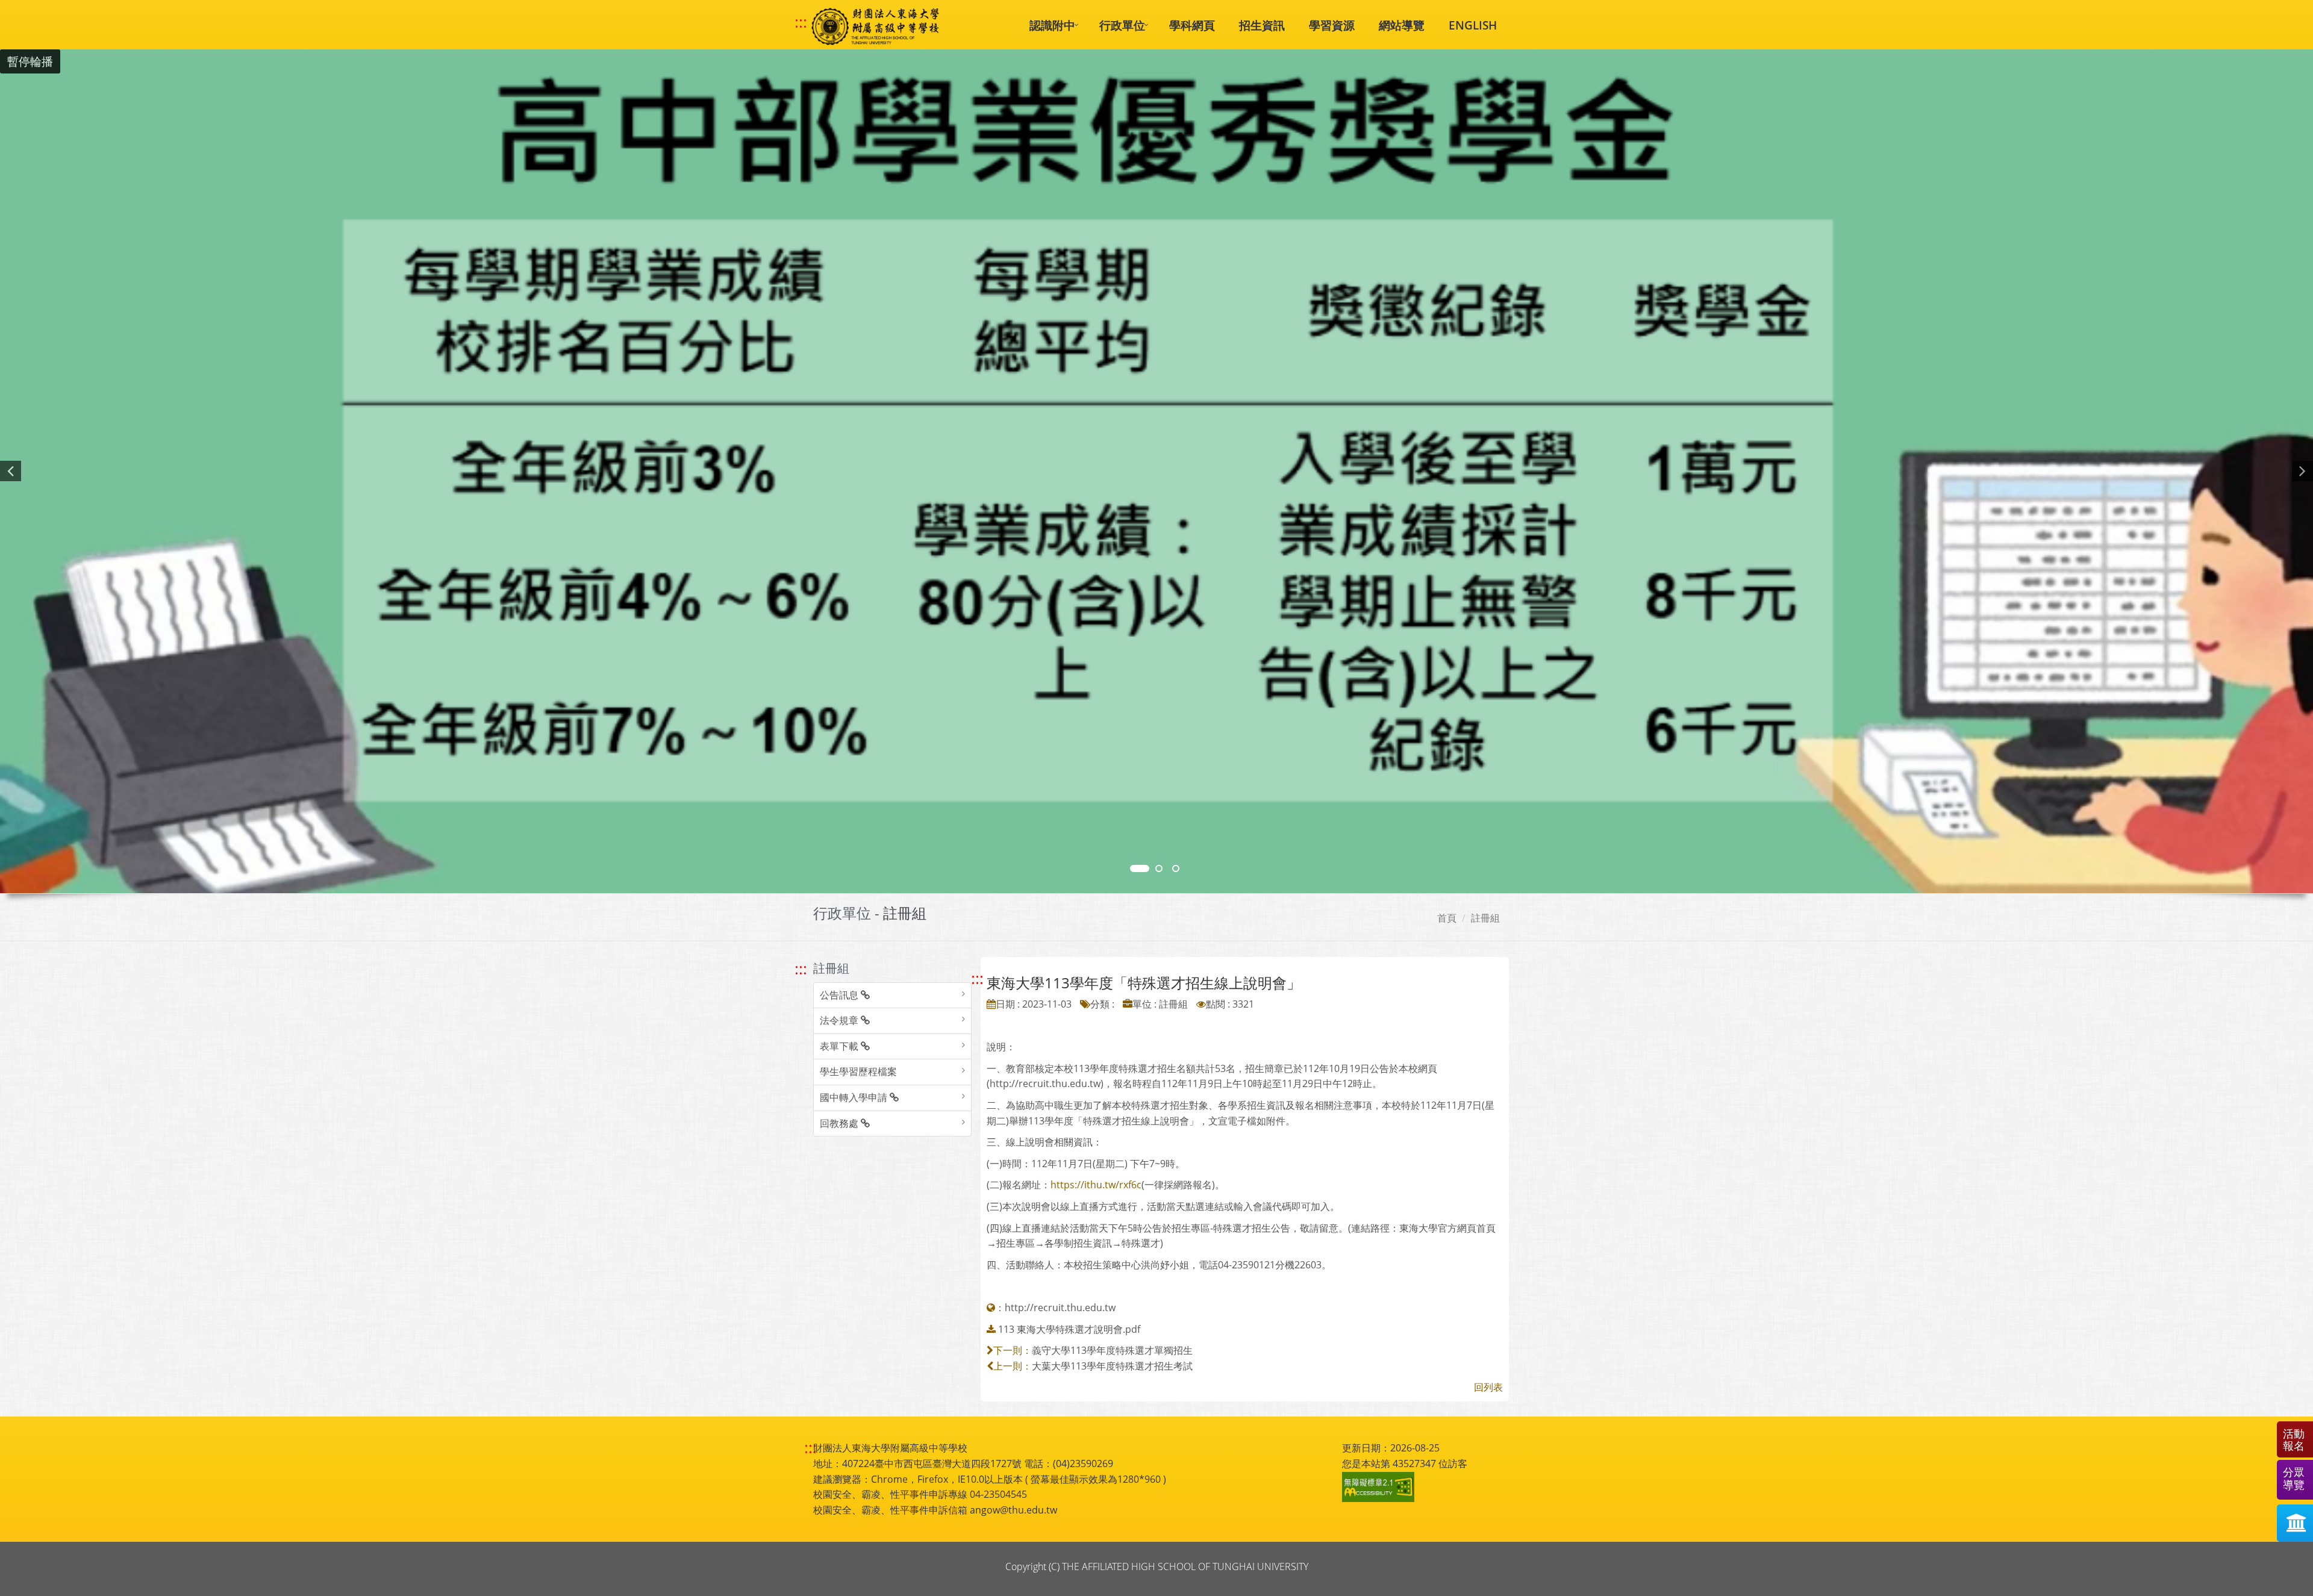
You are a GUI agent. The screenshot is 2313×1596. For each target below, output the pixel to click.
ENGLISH (1473, 25)
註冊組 (1485, 918)
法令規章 (840, 1020)
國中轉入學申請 (855, 1097)
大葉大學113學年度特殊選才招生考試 (1112, 1366)
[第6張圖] (1176, 868)
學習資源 (1332, 25)
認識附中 (1052, 25)
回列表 (1488, 1387)
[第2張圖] (1140, 868)
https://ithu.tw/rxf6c (1096, 1185)
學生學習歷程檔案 (858, 1071)
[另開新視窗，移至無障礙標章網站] (1380, 1487)
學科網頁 (1192, 25)
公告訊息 (840, 995)
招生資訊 (1262, 25)
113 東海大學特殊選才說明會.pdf (1069, 1329)
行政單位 (1122, 25)
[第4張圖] (1159, 868)
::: (801, 22)
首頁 (1447, 918)
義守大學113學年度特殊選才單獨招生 (1112, 1350)
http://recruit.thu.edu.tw (1060, 1308)
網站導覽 (1402, 25)
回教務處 (840, 1123)
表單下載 (840, 1046)
